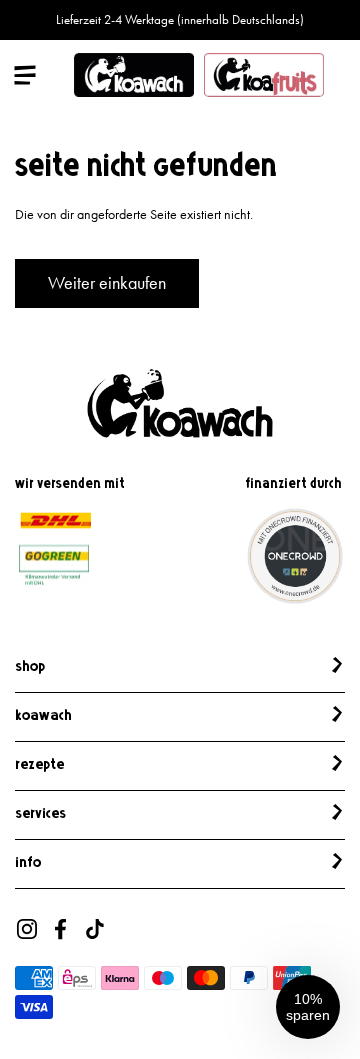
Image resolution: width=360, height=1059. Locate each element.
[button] (308, 1007)
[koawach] (134, 75)
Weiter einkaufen (107, 283)
